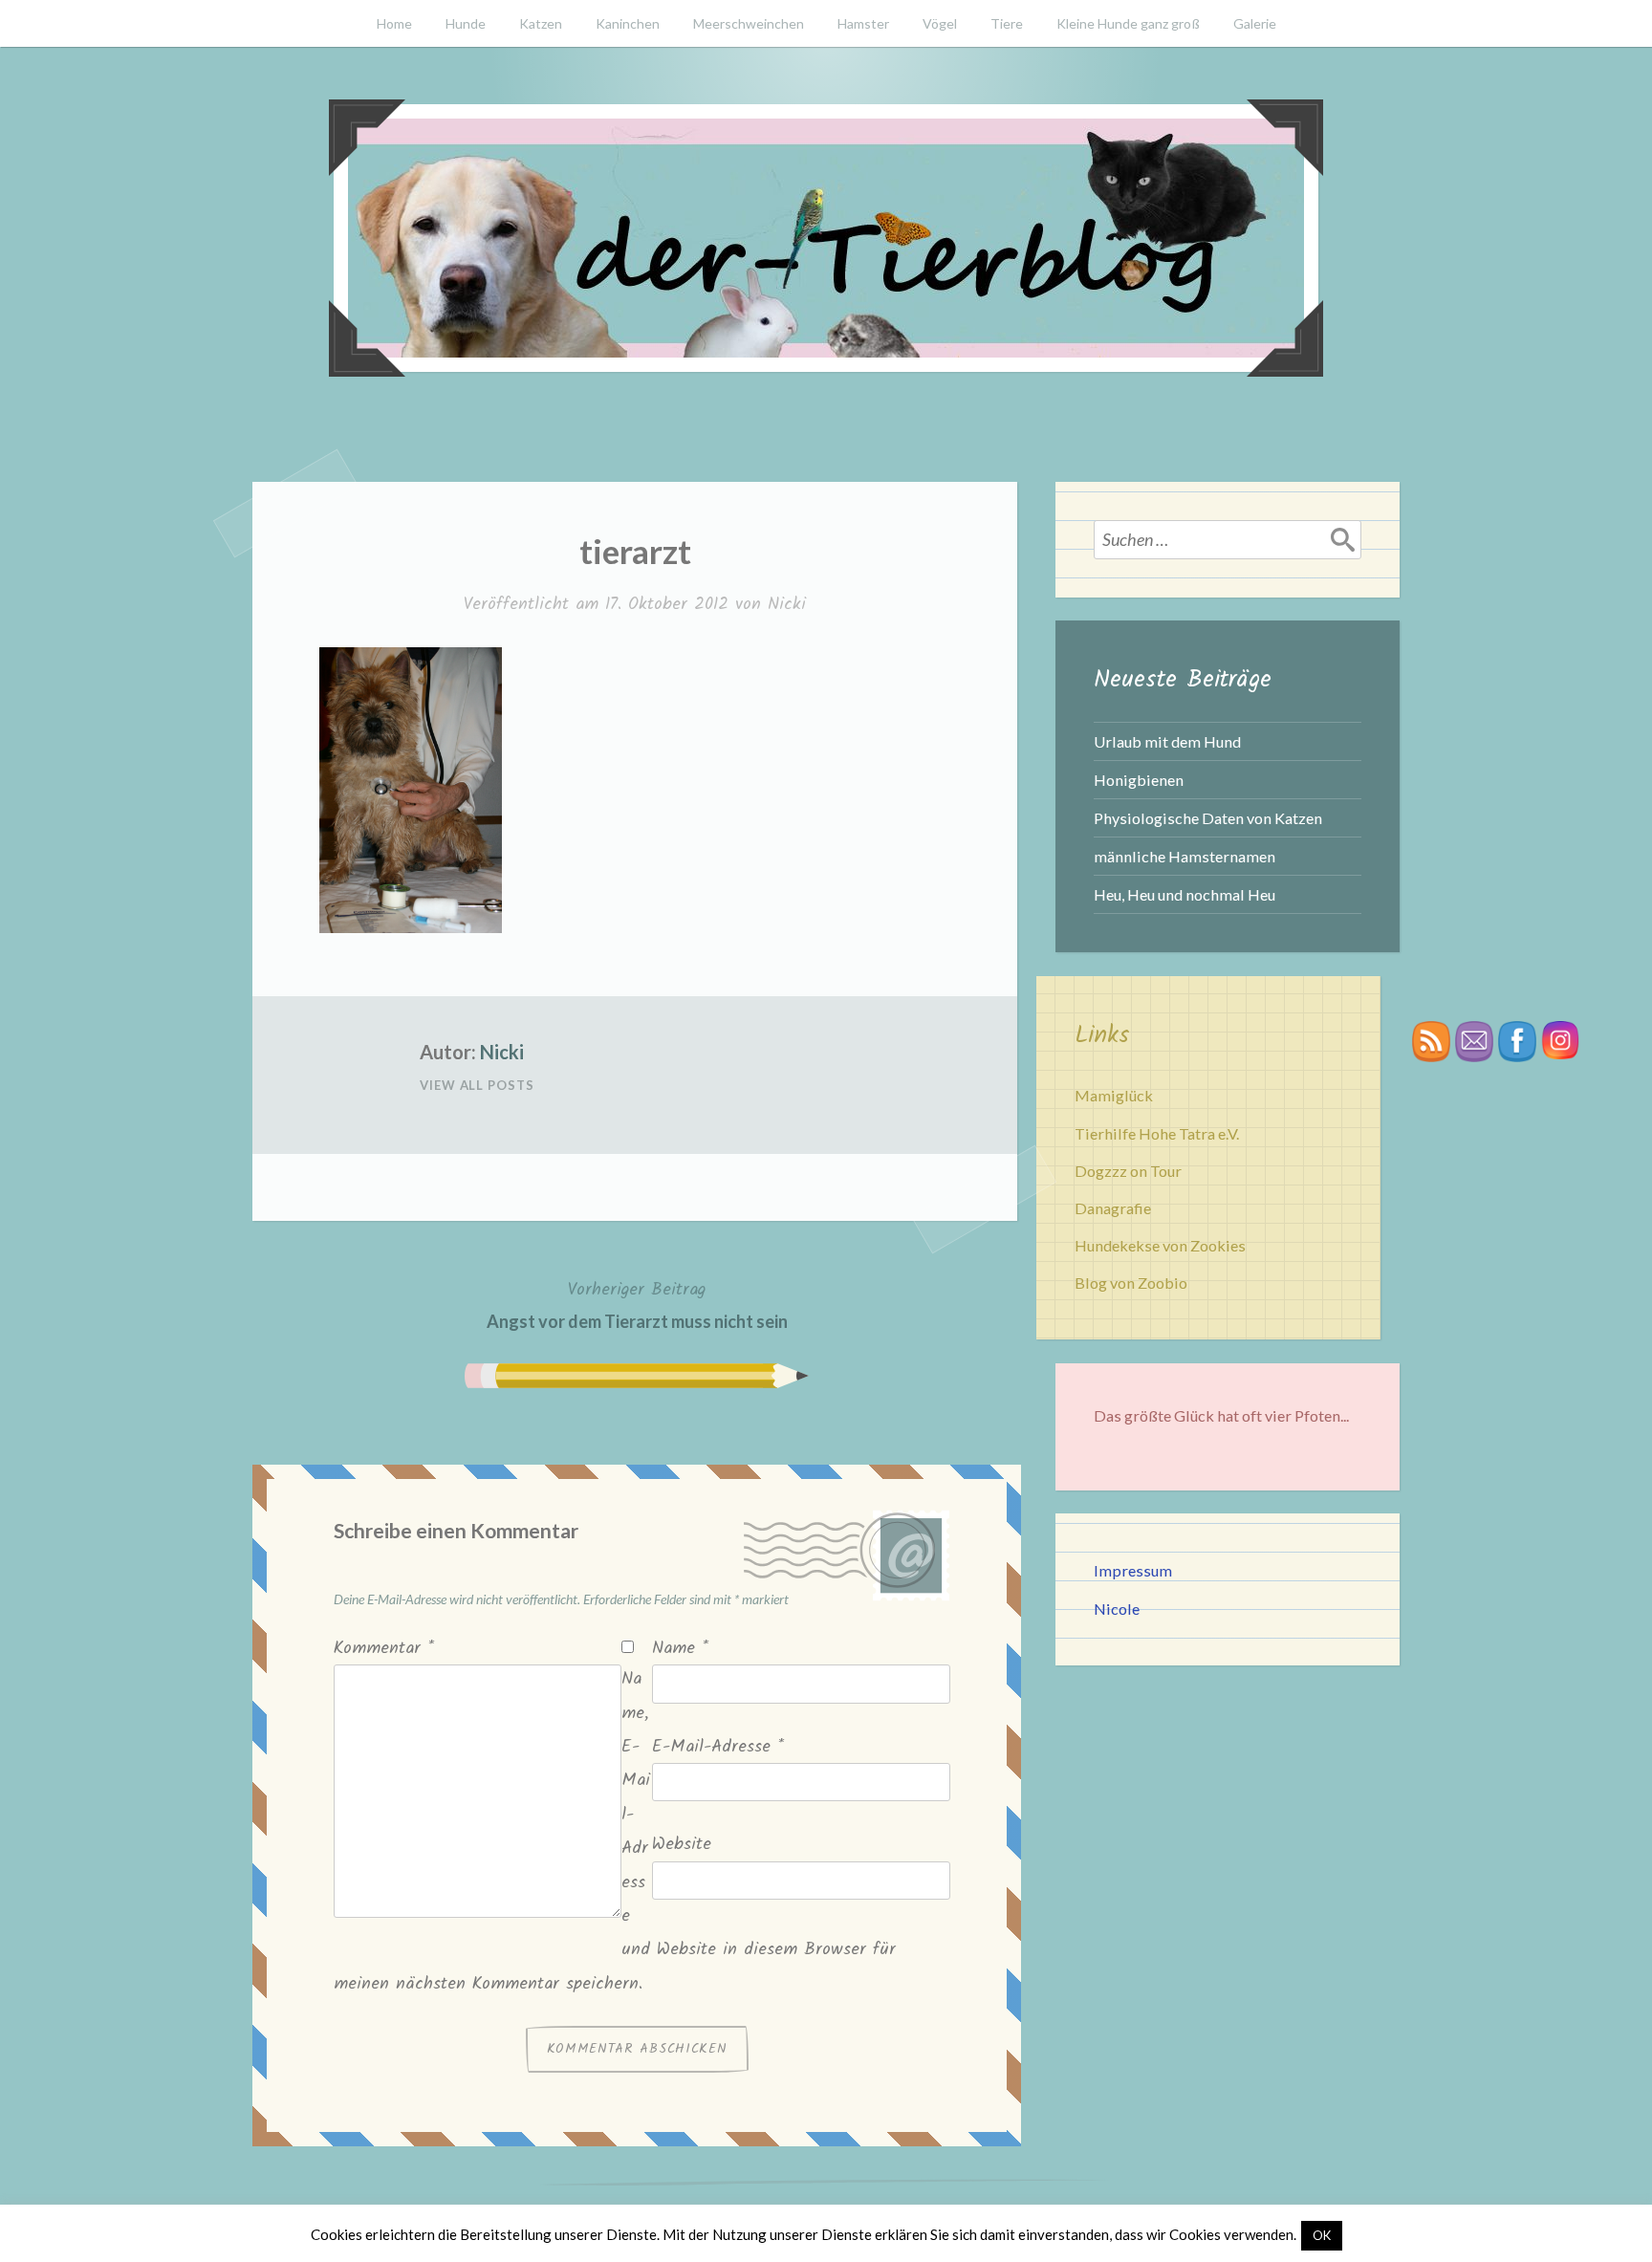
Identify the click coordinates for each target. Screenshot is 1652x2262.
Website (682, 1845)
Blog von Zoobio (1131, 1283)
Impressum (1133, 1570)
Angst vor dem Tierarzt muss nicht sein (637, 1304)
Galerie (1255, 23)
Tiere (1007, 23)
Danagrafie (1113, 1208)
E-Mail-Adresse (718, 1747)
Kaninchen (628, 23)
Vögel (940, 23)
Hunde (466, 23)
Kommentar (384, 1649)
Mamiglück (1114, 1095)
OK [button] (1322, 2235)
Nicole (1117, 1609)
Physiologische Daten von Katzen (1208, 818)
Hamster (863, 23)
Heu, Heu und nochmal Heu (1185, 894)
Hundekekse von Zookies (1160, 1245)
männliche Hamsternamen (1185, 856)
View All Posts (477, 1085)
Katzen (541, 23)
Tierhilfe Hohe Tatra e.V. (1157, 1133)
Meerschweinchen (749, 23)
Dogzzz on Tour (1128, 1171)
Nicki (787, 605)
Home (394, 23)
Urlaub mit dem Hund (1167, 741)
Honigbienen (1139, 780)
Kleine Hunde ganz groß (1128, 23)
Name (680, 1649)
